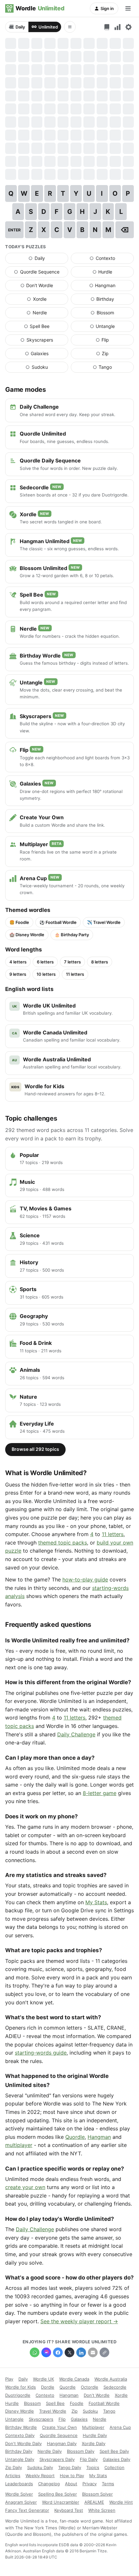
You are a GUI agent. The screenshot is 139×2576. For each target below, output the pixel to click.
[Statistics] (118, 27)
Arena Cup (120, 2427)
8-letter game (100, 1793)
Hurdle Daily (95, 2435)
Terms (108, 2484)
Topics (93, 2467)
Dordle (48, 2387)
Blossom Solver (97, 2494)
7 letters (72, 962)
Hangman (112, 287)
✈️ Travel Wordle (104, 922)
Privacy (90, 2484)
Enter (14, 230)
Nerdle (47, 314)
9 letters (18, 974)
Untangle (112, 328)
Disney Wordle (20, 2411)
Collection (114, 2467)
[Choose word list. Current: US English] (107, 27)
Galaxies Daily (117, 2459)
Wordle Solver (19, 2494)
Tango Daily (70, 2467)
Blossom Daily (81, 2451)
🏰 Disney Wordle (27, 935)
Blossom (112, 314)
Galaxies (47, 355)
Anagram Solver (21, 2502)
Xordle (48, 300)
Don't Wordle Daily (23, 2443)
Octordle (90, 2387)
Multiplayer (93, 2427)
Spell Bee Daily (114, 2451)
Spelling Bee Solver (58, 2494)
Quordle (75, 2137)
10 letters (46, 974)
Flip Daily (89, 2459)
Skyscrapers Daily (57, 2459)
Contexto (112, 260)
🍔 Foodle (19, 922)
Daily (20, 27)
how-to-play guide (85, 1579)
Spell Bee (46, 328)
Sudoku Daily (40, 2467)
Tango (113, 368)
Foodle (77, 2403)
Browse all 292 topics (35, 1449)
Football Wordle (104, 2403)
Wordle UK (43, 2379)
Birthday (112, 300)
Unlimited (48, 27)
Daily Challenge (76, 1734)
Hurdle (113, 273)
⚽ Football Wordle (58, 922)
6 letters (45, 962)
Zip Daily (14, 2467)
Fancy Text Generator (27, 2510)
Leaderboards (19, 2484)
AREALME (94, 2502)
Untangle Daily (20, 2459)
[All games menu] (70, 27)
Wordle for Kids (21, 2387)
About (71, 2484)
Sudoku (47, 368)
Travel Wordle (53, 2411)
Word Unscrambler (61, 2502)
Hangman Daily (62, 2443)
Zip (115, 355)
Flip (115, 341)
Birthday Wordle (21, 2427)
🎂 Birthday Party (72, 935)
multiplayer (19, 2145)
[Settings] (128, 27)
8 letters (100, 962)
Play (9, 2379)
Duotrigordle (18, 2395)
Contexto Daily (20, 2435)
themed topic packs (63, 1543)
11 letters (75, 974)
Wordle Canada (74, 2379)
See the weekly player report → (79, 2321)
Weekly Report (40, 2476)
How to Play (72, 2476)
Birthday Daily (19, 2451)
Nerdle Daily (50, 2451)
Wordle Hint (121, 2502)
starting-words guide (41, 2053)
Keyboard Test (69, 2510)
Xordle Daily (94, 2443)
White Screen (102, 2510)
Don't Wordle (44, 287)
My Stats (96, 1902)
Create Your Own (59, 2427)
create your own (25, 2187)
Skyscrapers (44, 341)
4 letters (18, 962)
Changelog (49, 2484)
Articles (13, 2476)
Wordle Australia (111, 2379)
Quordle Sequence (41, 273)
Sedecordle (115, 2387)
